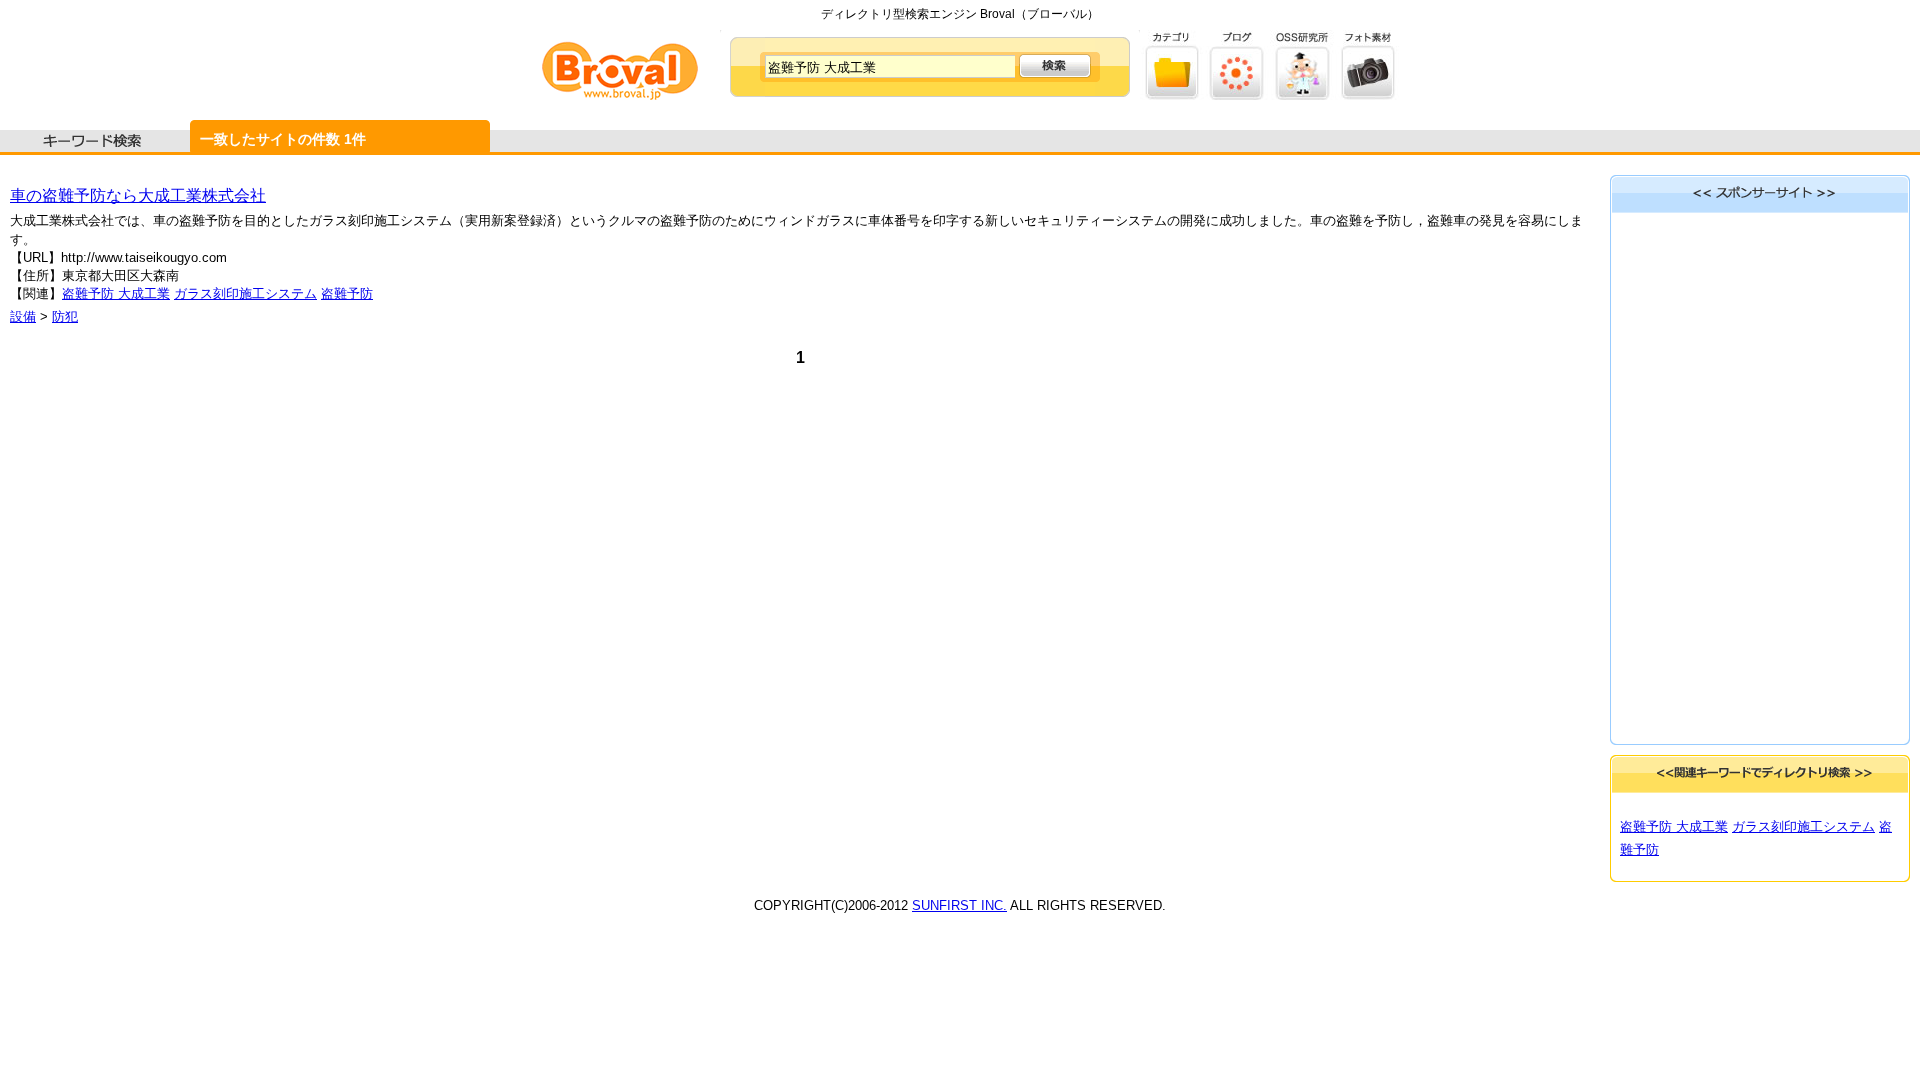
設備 (23, 316)
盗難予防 (347, 293)
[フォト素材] (1367, 95)
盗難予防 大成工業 (116, 293)
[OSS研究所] (1302, 95)
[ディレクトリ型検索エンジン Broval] (620, 95)
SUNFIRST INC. (959, 905)
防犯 (65, 316)
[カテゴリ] (1172, 95)
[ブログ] (1237, 95)
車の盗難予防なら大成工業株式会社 (138, 195)
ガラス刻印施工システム (245, 293)
